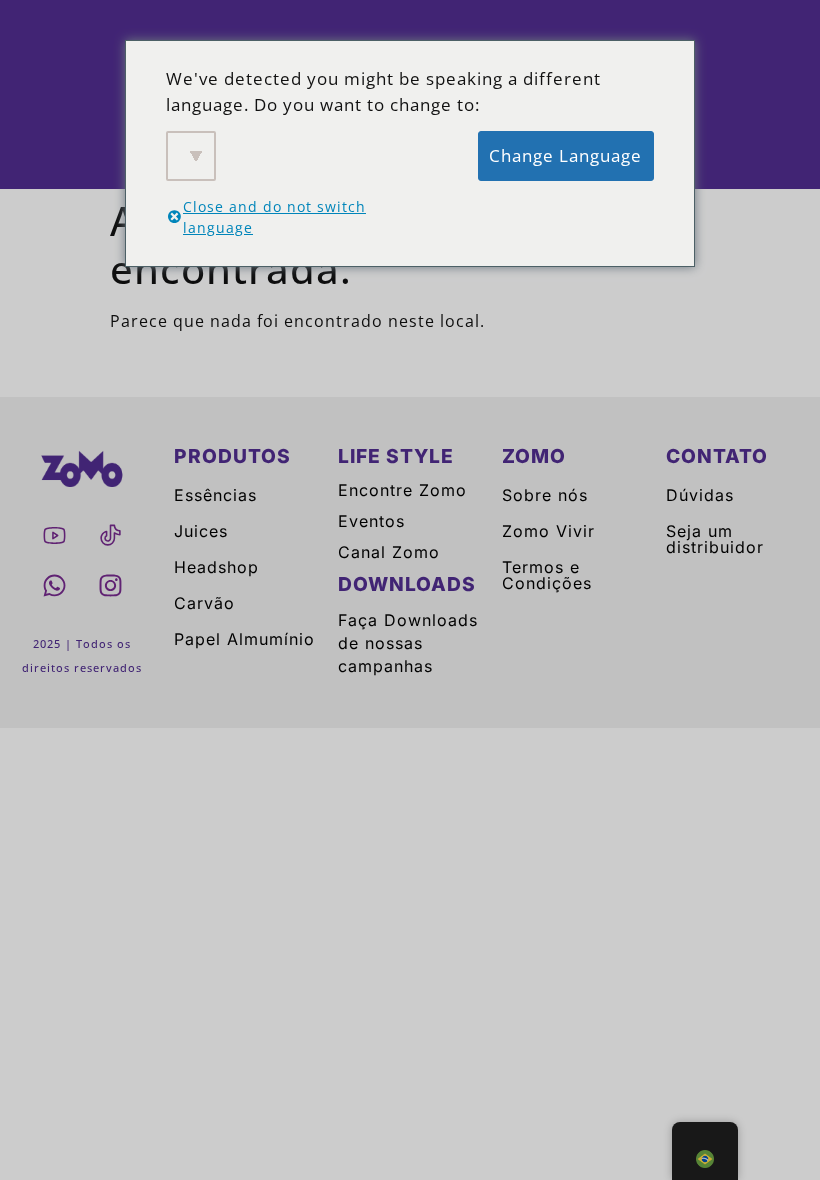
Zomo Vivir (548, 531)
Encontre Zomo (402, 490)
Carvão (204, 603)
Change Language (565, 155)
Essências (215, 495)
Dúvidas (700, 495)
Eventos (371, 521)
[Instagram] (110, 585)
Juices (201, 531)
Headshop (216, 567)
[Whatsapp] (54, 585)
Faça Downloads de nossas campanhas (408, 643)
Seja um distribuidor (715, 539)
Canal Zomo (389, 552)
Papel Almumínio (244, 639)
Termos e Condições (547, 575)
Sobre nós (545, 495)
